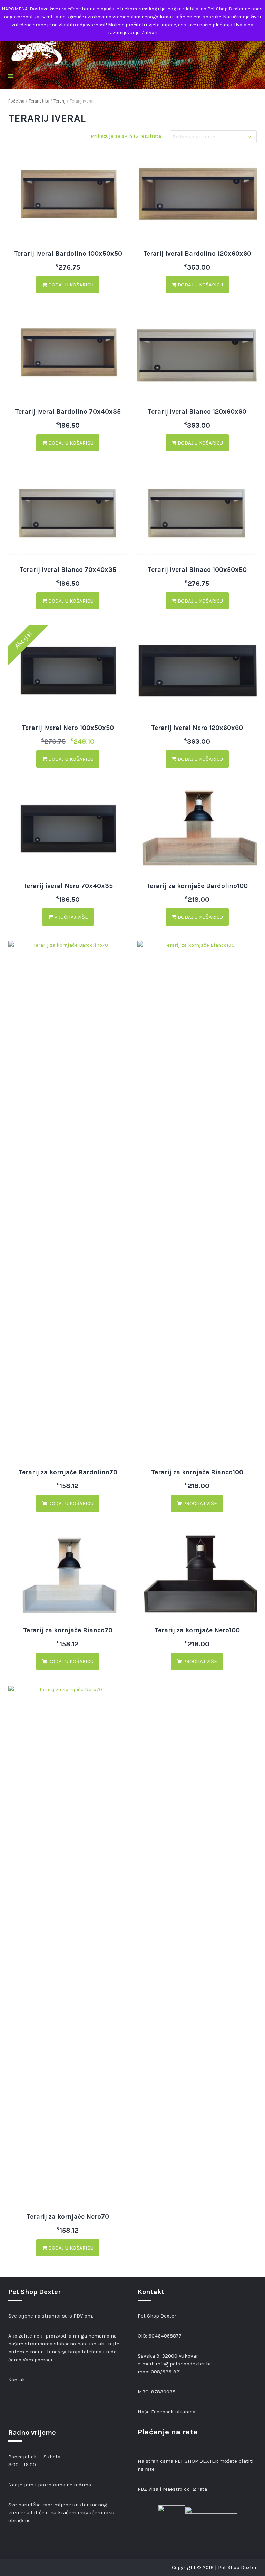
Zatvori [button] (149, 33)
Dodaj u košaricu (70, 285)
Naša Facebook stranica (166, 2412)
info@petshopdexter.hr (183, 2364)
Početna (16, 101)
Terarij (60, 101)
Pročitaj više (70, 917)
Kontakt (18, 2380)
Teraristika (39, 101)
